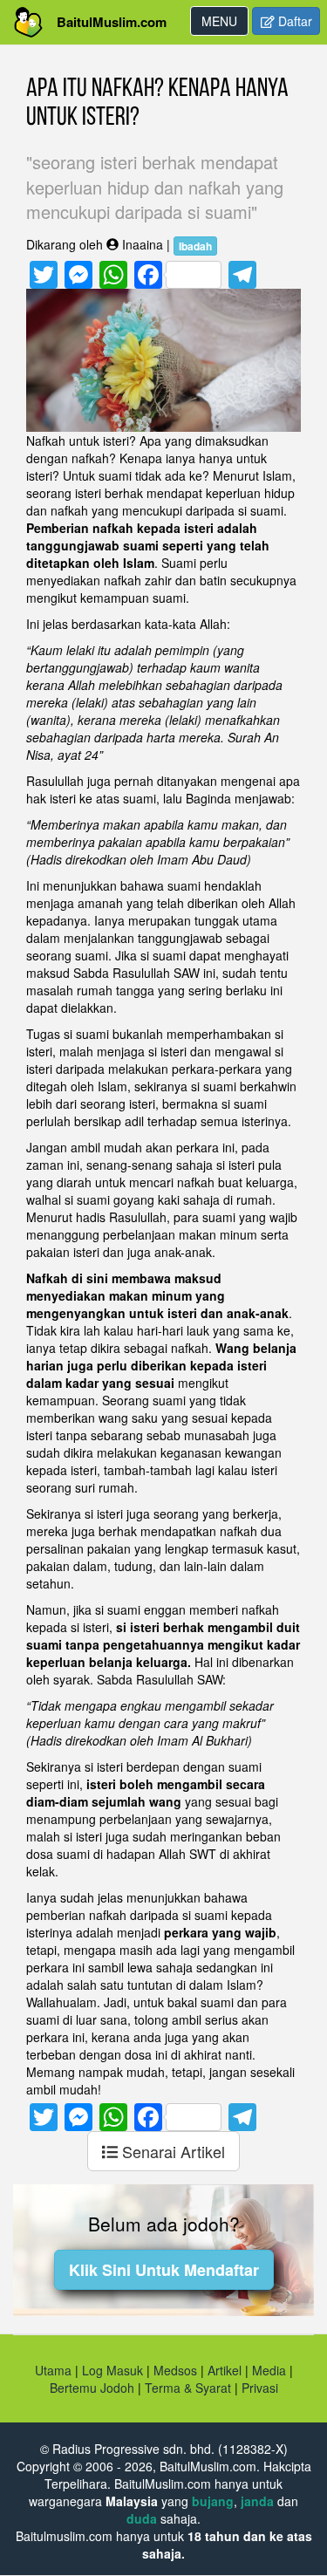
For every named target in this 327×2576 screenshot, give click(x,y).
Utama (53, 2370)
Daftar (293, 21)
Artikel (225, 2370)
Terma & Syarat (188, 2388)
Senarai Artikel (171, 2151)
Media (269, 2370)
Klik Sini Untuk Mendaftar (164, 2270)
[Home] (28, 22)
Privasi (260, 2388)
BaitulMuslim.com (112, 22)
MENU (225, 24)
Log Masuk (112, 2370)
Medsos (174, 2370)
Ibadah (195, 246)
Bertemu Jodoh (92, 2388)
